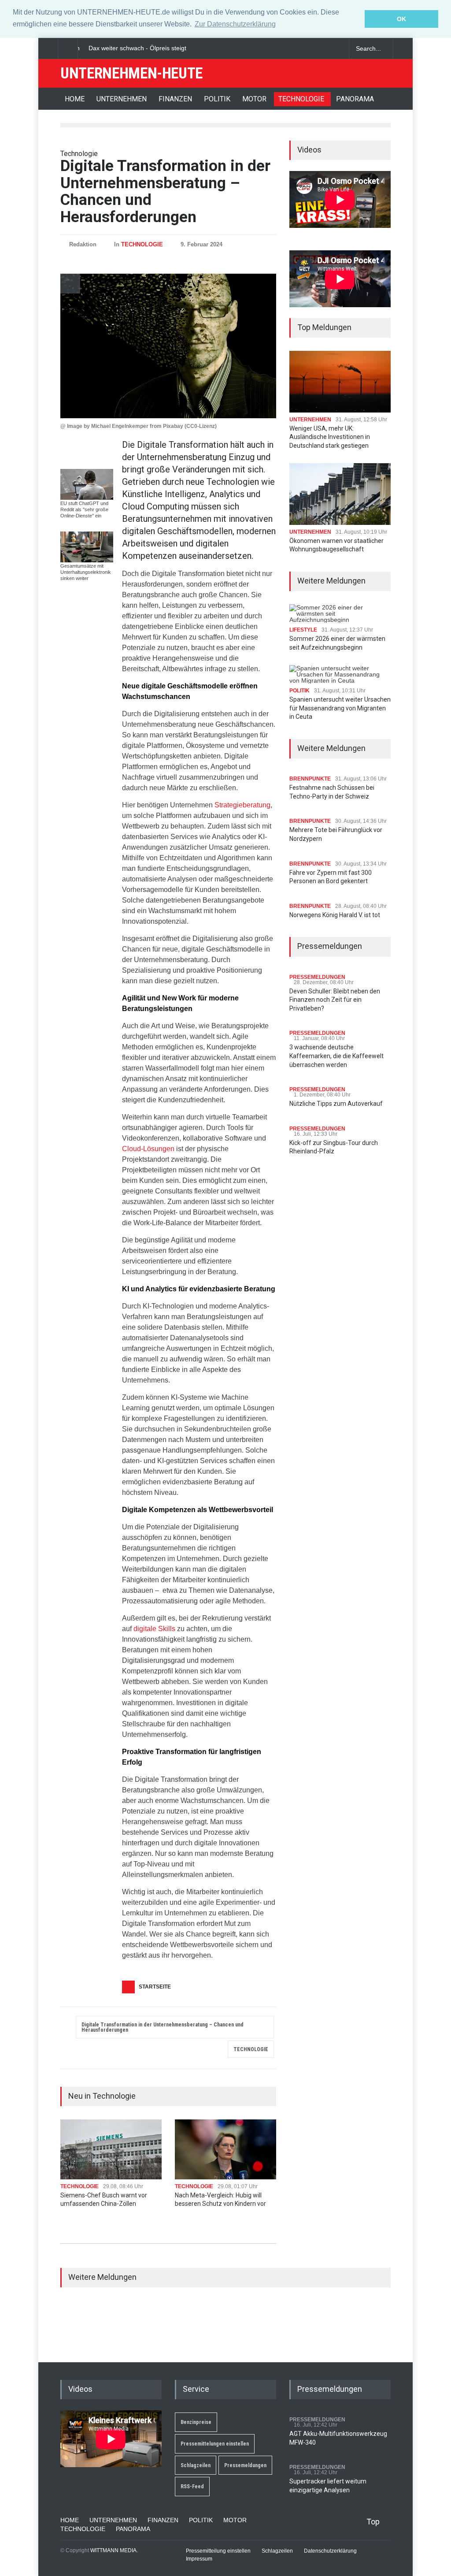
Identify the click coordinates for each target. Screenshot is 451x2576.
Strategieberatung (242, 805)
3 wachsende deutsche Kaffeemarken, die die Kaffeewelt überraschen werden (336, 1056)
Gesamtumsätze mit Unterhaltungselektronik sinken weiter (86, 572)
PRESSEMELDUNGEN (317, 977)
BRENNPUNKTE (310, 779)
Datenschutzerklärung (330, 2551)
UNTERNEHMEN (122, 99)
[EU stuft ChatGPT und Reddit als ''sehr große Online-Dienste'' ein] (87, 484)
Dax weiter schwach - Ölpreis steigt (133, 48)
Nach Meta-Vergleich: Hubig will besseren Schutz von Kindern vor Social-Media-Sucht (220, 2204)
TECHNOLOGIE (301, 99)
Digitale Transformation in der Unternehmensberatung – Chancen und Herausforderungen (163, 2027)
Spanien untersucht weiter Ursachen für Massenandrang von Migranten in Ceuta (340, 708)
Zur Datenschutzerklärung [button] (235, 24)
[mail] (320, 48)
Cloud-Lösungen (148, 1149)
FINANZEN (175, 99)
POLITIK (217, 99)
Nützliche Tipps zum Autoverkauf (336, 1104)
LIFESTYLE (303, 630)
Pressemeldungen (245, 2465)
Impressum (199, 2559)
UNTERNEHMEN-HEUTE (131, 73)
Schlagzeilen (196, 2465)
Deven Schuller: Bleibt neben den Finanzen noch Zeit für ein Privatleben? (335, 1000)
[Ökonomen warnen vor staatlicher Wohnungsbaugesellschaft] (340, 494)
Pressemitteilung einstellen (218, 2551)
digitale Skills (154, 1629)
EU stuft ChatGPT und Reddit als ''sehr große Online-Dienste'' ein (84, 509)
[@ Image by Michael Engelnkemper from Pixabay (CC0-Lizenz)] (168, 346)
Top (373, 2522)
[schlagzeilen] (305, 48)
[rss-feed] (336, 48)
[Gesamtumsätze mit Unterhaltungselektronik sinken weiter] (87, 547)
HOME (75, 99)
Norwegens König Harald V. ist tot (335, 915)
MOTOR (254, 99)
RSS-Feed (192, 2487)
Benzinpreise (196, 2422)
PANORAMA (355, 99)
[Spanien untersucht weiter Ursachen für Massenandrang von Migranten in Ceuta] (340, 674)
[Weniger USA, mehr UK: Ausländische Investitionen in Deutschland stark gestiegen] (340, 381)
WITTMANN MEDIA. (114, 2550)
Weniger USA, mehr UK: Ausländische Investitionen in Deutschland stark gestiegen (330, 437)
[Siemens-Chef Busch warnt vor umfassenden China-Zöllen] (111, 2149)
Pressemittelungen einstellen (215, 2444)
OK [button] (401, 19)
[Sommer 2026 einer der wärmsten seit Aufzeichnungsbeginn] (340, 613)
